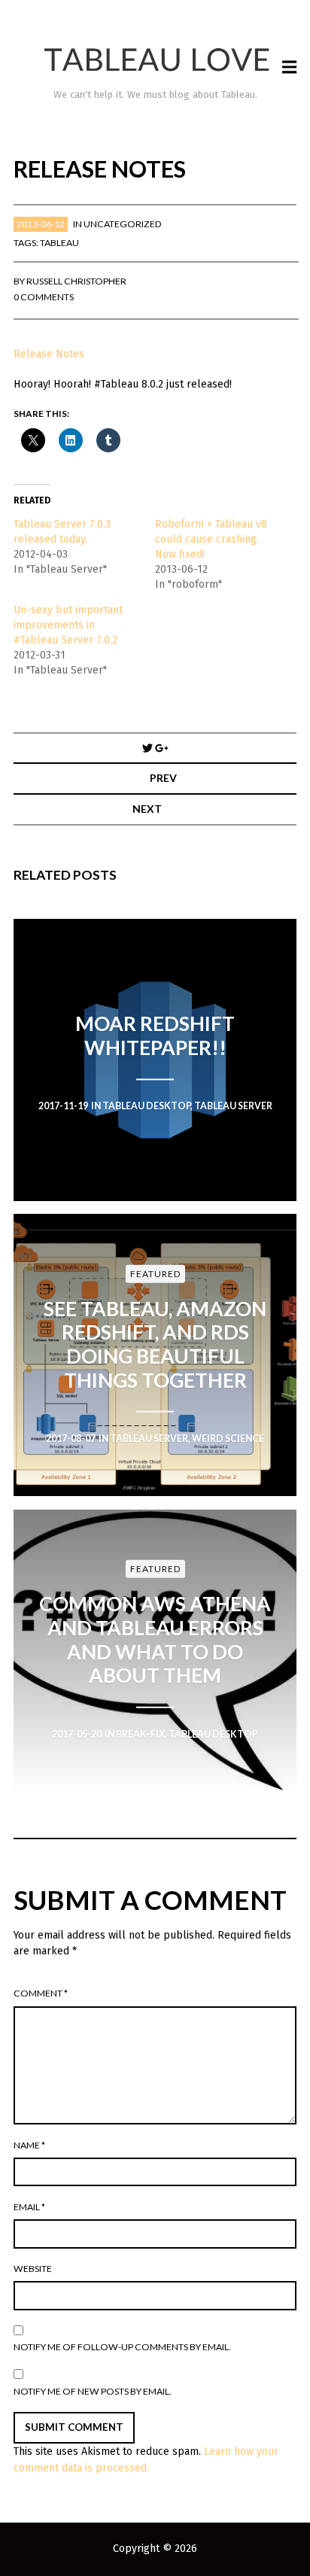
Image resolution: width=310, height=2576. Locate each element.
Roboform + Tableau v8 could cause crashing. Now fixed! (211, 539)
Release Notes (49, 354)
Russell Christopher (76, 281)
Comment (41, 1993)
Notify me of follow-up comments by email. (122, 2347)
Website (33, 2269)
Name (29, 2145)
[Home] (155, 60)
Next (147, 809)
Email (29, 2207)
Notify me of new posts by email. (93, 2391)
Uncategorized (123, 224)
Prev (163, 778)
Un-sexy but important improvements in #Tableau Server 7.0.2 (68, 625)
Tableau (59, 243)
